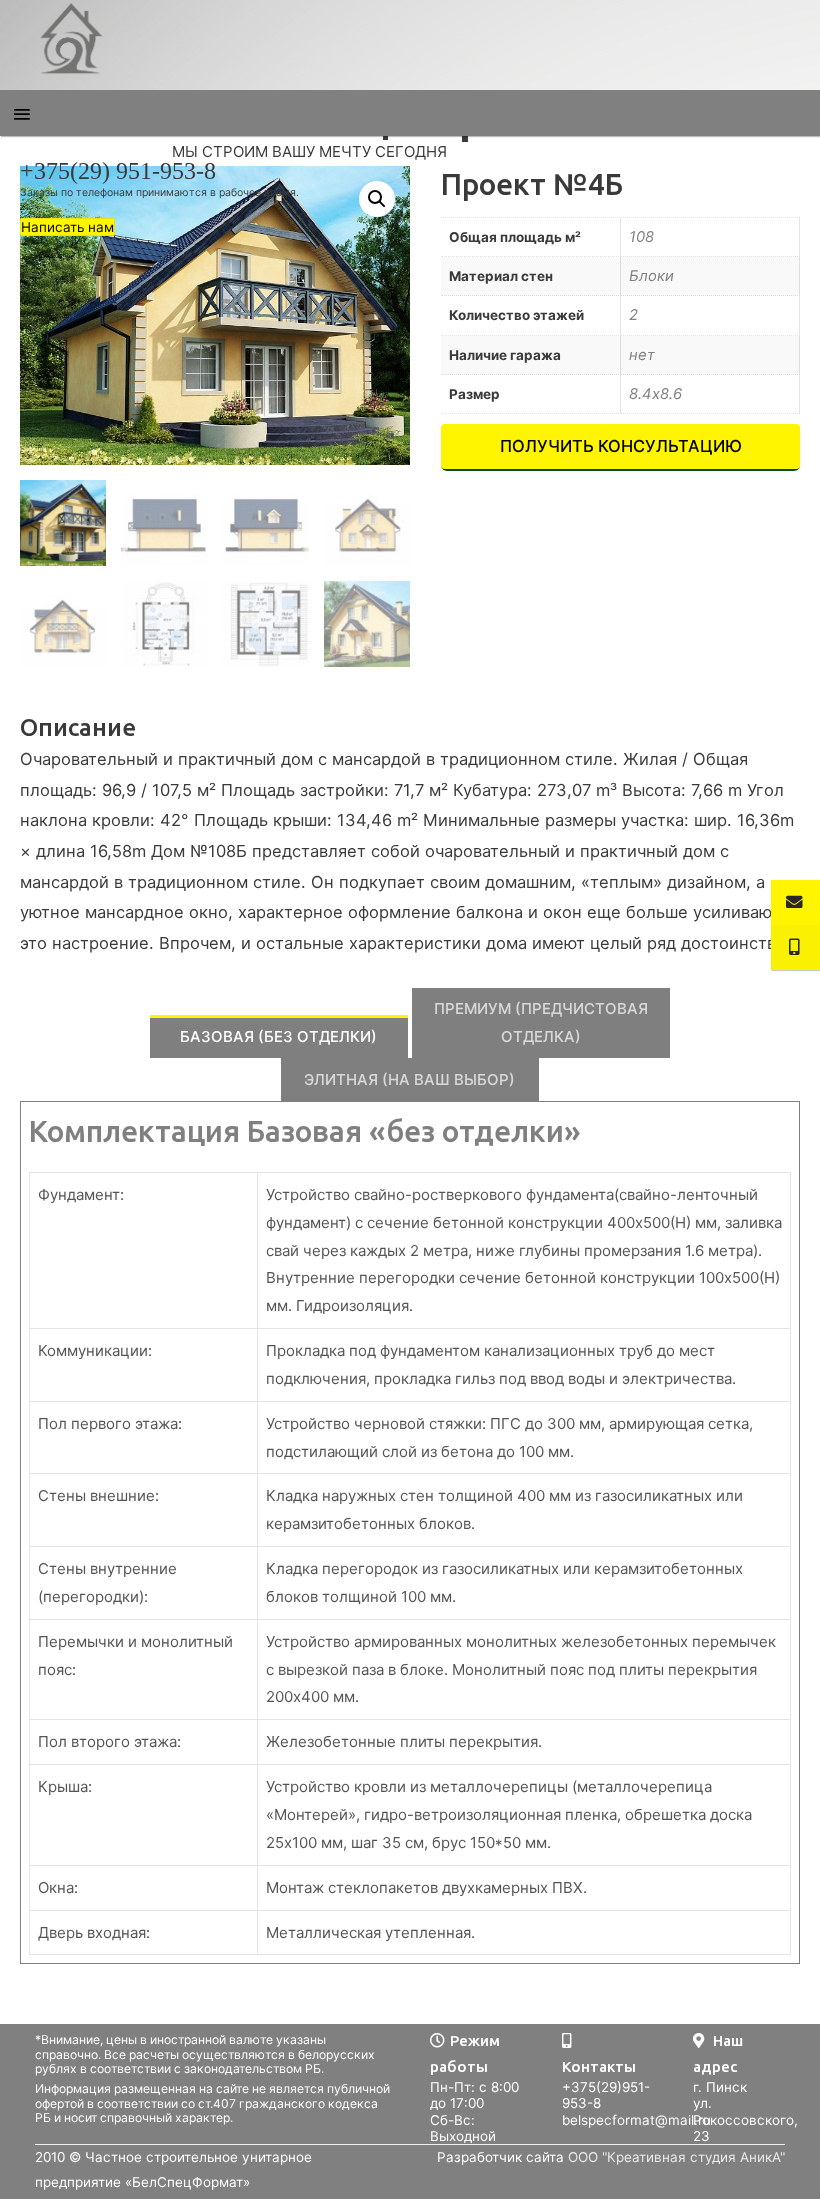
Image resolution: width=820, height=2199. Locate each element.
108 (641, 237)
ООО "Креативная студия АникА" (676, 2157)
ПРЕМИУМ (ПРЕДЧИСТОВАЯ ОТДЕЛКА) (541, 1022)
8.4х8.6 (655, 394)
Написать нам (67, 227)
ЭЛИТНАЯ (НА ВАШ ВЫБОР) (409, 1079)
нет (642, 355)
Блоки (651, 276)
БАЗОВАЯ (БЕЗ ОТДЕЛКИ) (278, 1036)
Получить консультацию (621, 446)
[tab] (279, 1036)
